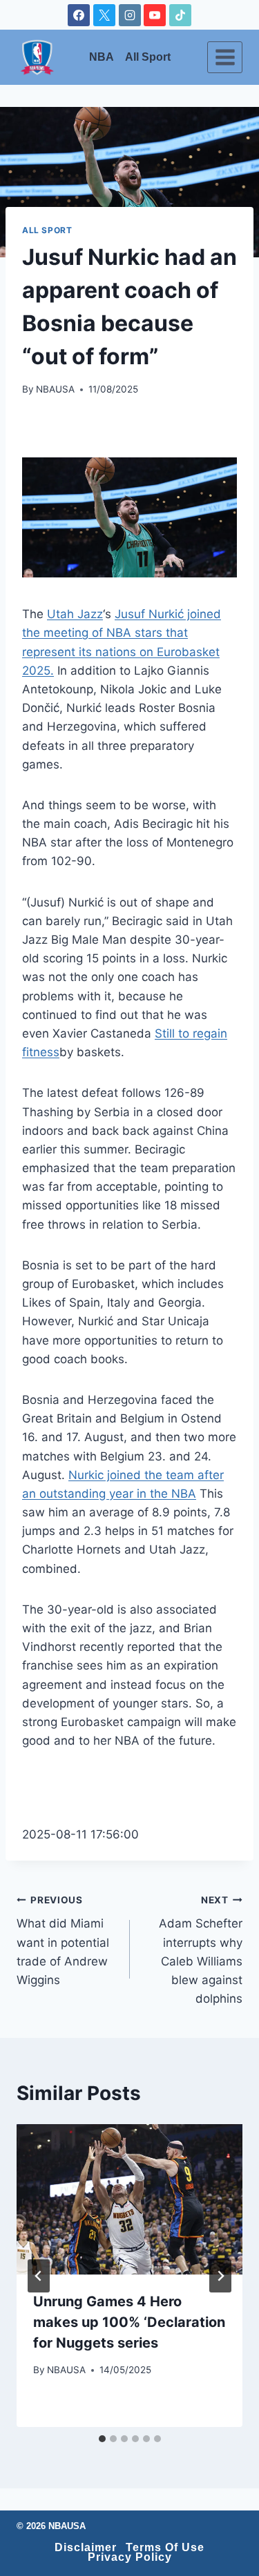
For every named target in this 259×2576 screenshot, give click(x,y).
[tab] (102, 2439)
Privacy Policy (130, 2557)
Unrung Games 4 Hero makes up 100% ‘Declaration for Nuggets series (129, 2322)
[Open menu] (225, 57)
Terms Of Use (165, 2548)
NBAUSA (55, 389)
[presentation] (129, 2199)
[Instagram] (130, 15)
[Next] (220, 2276)
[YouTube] (155, 15)
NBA (102, 57)
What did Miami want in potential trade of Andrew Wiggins (63, 1941)
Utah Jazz (75, 614)
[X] (104, 15)
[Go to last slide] (39, 2276)
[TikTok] (180, 15)
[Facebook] (79, 15)
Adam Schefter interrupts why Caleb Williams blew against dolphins (201, 1950)
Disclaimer (86, 2548)
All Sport (148, 57)
